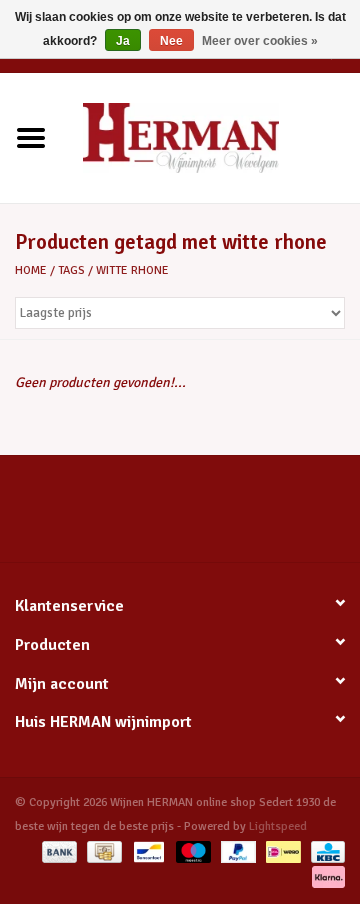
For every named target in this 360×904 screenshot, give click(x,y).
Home (31, 270)
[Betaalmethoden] (57, 851)
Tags (71, 270)
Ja (123, 41)
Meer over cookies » (260, 41)
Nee (171, 41)
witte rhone (132, 270)
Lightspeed (278, 826)
